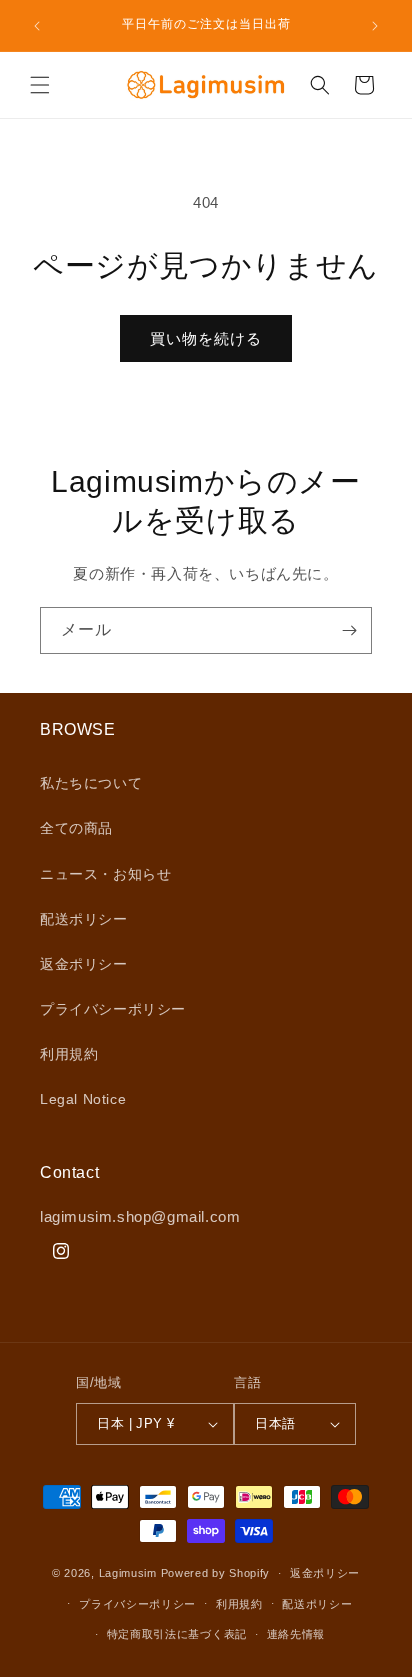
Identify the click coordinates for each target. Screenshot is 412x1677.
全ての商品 (76, 828)
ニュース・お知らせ (105, 874)
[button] (40, 85)
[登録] (349, 630)
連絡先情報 (296, 1634)
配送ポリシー (84, 919)
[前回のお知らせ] (37, 26)
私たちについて (91, 783)
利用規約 (69, 1054)
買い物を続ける (206, 338)
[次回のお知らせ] (375, 26)
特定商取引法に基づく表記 (177, 1634)
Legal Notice (83, 1099)
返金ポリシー (84, 964)
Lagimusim (130, 1573)
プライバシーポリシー (113, 1009)
